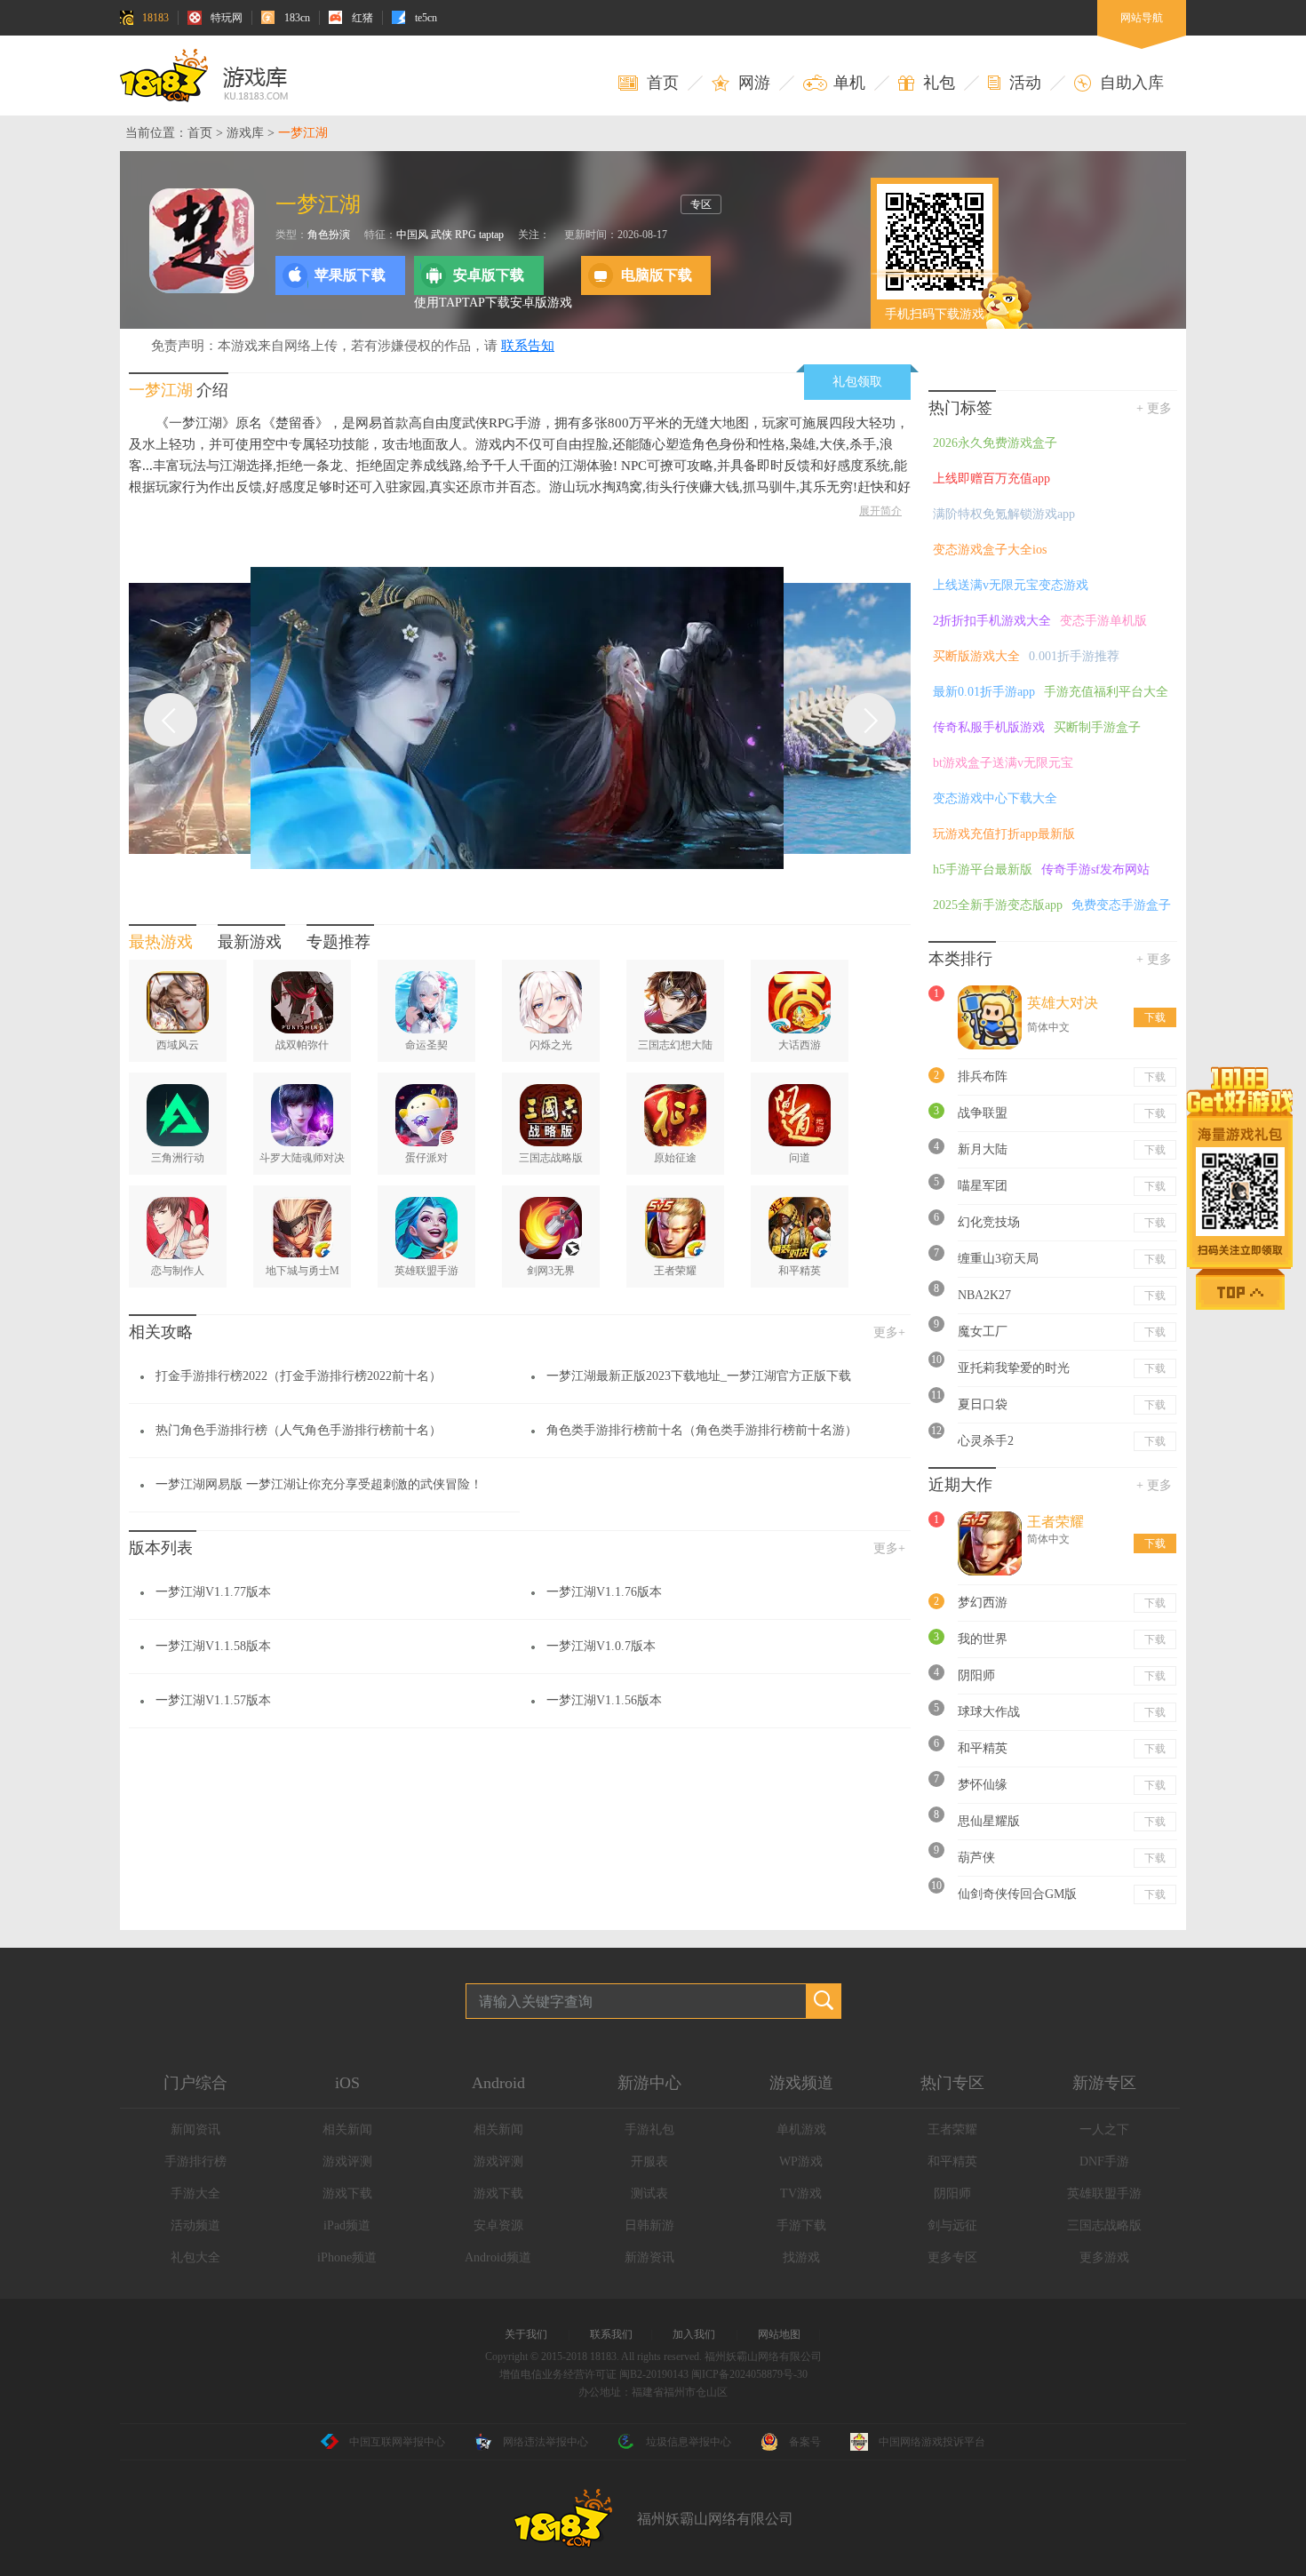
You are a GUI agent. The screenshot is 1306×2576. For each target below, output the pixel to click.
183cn (297, 18)
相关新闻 (347, 2129)
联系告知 (528, 346)
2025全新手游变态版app (998, 905)
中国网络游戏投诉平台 (932, 2442)
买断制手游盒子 (1097, 727)
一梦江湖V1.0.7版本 (601, 1646)
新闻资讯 (195, 2129)
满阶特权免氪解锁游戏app (1004, 514)
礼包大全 (195, 2257)
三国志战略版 (1104, 2225)
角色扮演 (329, 235)
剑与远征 (952, 2225)
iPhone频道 (347, 2257)
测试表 (649, 2193)
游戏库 (245, 133)
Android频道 (498, 2257)
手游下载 (801, 2225)
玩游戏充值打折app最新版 (1004, 834)
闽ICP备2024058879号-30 (749, 2374)
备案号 (805, 2442)
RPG (466, 235)
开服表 (649, 2161)
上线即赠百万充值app (991, 479)
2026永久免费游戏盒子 (995, 443)
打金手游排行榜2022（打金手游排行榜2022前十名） (299, 1376)
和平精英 (952, 2161)
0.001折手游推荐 (1074, 656)
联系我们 (611, 2334)
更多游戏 (1104, 2257)
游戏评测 (347, 2161)
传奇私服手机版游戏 (989, 727)
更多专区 (952, 2257)
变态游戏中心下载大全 (995, 798)
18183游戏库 (204, 76)
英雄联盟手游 (1104, 2193)
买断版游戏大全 (976, 656)
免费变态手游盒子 (1121, 905)
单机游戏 (801, 2129)
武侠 (442, 235)
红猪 (362, 18)
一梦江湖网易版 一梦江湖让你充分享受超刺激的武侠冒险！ (319, 1484)
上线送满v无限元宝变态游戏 (1011, 585)
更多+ (889, 1332)
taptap (491, 235)
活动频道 (195, 2225)
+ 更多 (1154, 408)
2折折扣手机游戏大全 (992, 621)
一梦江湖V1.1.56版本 (604, 1700)
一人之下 (1104, 2129)
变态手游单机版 (1103, 621)
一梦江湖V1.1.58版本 (213, 1646)
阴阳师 (952, 2193)
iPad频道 (347, 2225)
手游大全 (195, 2193)
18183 (155, 18)
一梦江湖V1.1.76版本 (604, 1592)
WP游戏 (801, 2161)
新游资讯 (649, 2257)
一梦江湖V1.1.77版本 (213, 1592)
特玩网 (227, 18)
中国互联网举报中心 (397, 2442)
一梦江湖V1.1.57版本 (213, 1700)
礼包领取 (857, 382)
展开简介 (880, 511)
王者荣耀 (952, 2129)
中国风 (412, 235)
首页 (200, 133)
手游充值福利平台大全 (1106, 692)
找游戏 (801, 2257)
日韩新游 (649, 2225)
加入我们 (694, 2334)
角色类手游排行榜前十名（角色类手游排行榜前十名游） (702, 1430)
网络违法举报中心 (545, 2442)
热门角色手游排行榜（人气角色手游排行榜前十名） (299, 1430)
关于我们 (526, 2334)
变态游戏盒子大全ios (990, 550)
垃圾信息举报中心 (689, 2442)
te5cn (426, 18)
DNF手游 (1104, 2161)
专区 (701, 204)
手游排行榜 (195, 2161)
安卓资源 (498, 2225)
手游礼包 (649, 2129)
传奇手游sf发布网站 (1095, 869)
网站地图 (779, 2334)
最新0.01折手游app (984, 692)
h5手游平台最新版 (983, 869)
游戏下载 (347, 2193)
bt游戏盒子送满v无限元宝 (1003, 763)
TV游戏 (801, 2193)
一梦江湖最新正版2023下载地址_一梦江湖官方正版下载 (699, 1376)
